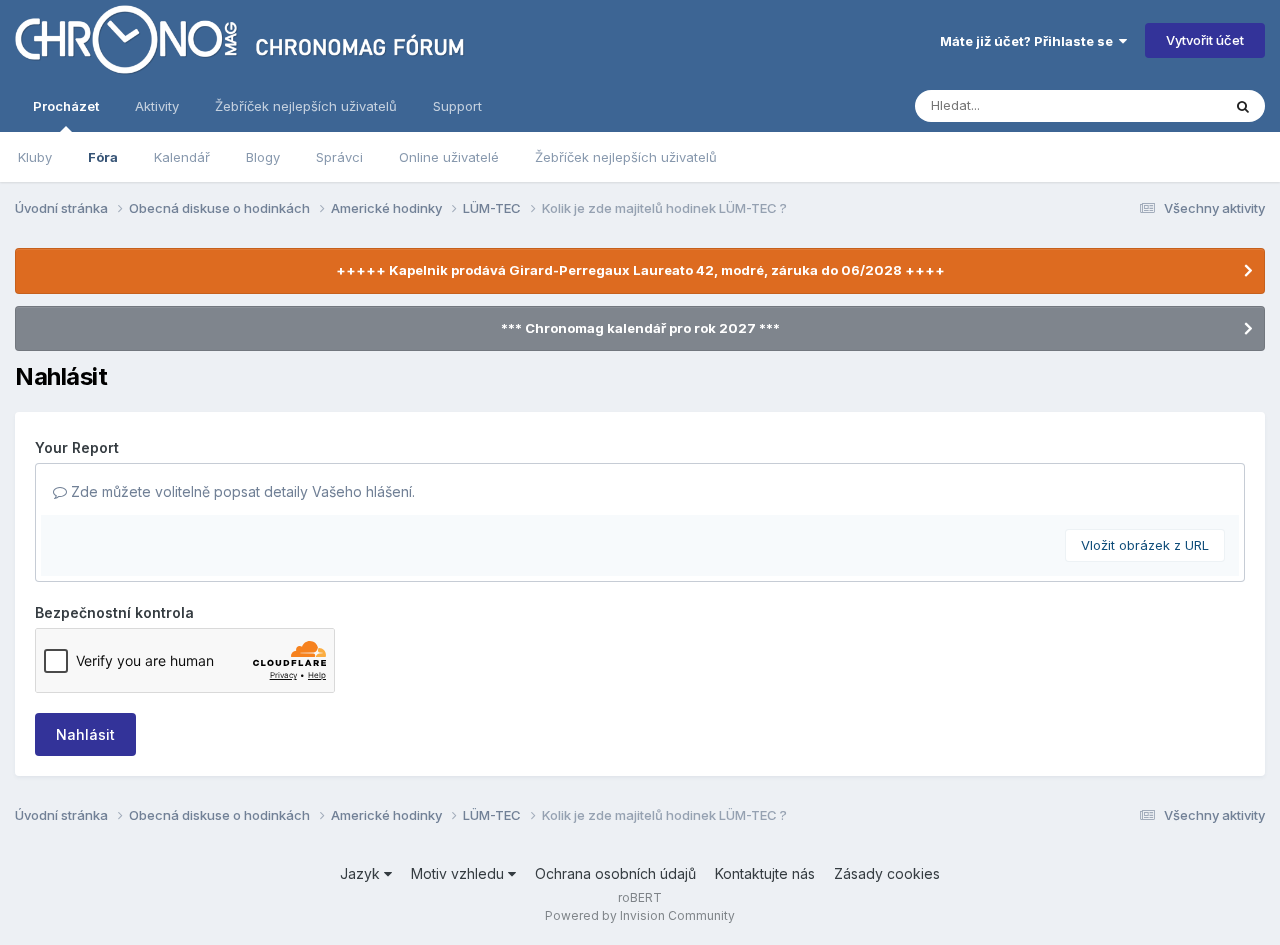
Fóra (103, 157)
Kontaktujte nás (765, 873)
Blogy (263, 157)
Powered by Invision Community (640, 915)
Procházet (66, 106)
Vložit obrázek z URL (1145, 545)
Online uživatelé (449, 157)
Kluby (35, 157)
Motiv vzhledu (459, 873)
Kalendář (182, 157)
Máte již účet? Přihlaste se (1029, 41)
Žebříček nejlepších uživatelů (626, 157)
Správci (339, 157)
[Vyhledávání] (1243, 106)
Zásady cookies (887, 873)
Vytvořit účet (1205, 40)
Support (457, 106)
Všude (1175, 105)
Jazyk (362, 873)
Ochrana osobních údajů (615, 873)
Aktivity (157, 106)
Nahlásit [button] (85, 734)
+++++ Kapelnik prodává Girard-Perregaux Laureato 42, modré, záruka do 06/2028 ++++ (640, 270)
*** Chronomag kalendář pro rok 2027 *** (640, 328)
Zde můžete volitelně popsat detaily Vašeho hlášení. (241, 491)
